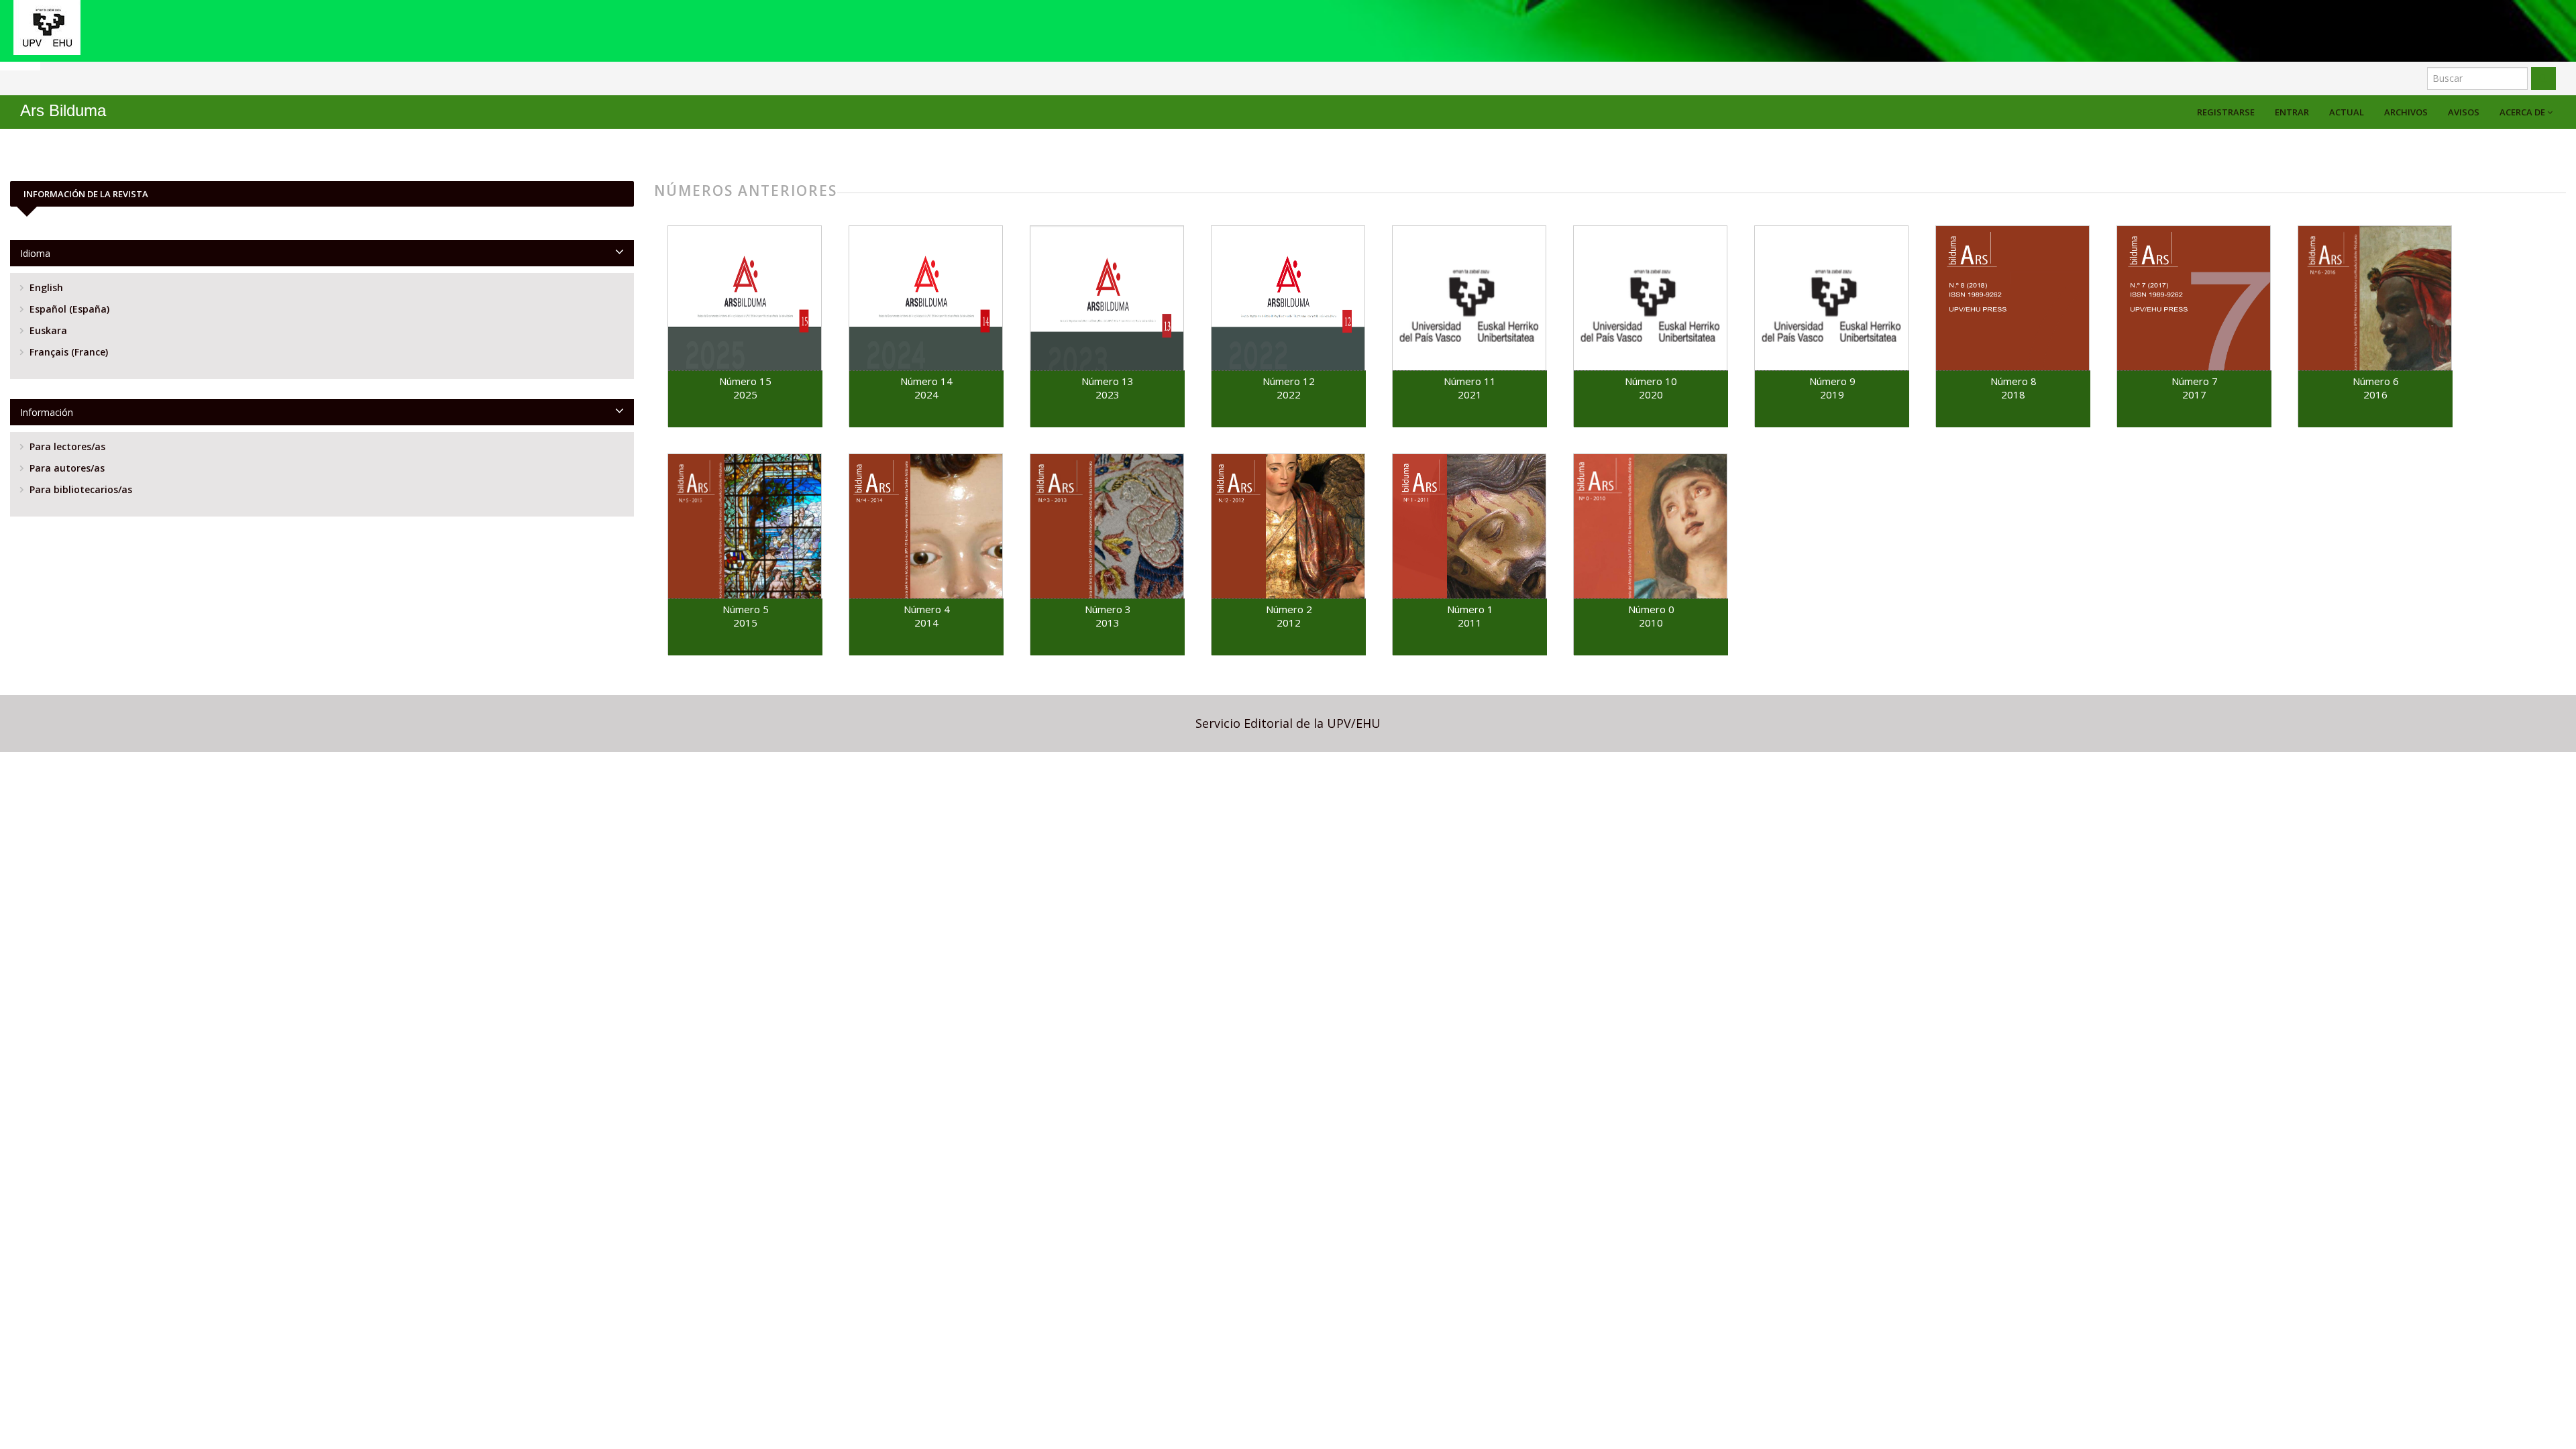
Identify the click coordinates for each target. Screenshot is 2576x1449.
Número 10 (1651, 381)
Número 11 (1470, 381)
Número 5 (746, 609)
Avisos (2464, 112)
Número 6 (2376, 381)
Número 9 (1832, 381)
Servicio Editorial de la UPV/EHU (1288, 723)
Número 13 (1108, 381)
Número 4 (927, 609)
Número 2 (1289, 609)
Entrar (2292, 112)
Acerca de (2523, 112)
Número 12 (1289, 381)
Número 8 (2014, 381)
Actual (2347, 112)
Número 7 (2195, 381)
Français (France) (67, 352)
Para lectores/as (66, 446)
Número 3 (1108, 609)
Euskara (47, 330)
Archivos (2406, 112)
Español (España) (68, 309)
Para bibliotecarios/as (79, 489)
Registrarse (2226, 112)
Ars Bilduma (63, 110)
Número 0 (1651, 609)
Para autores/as (66, 468)
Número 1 (1470, 609)
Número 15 (745, 381)
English (45, 287)
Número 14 (926, 381)
